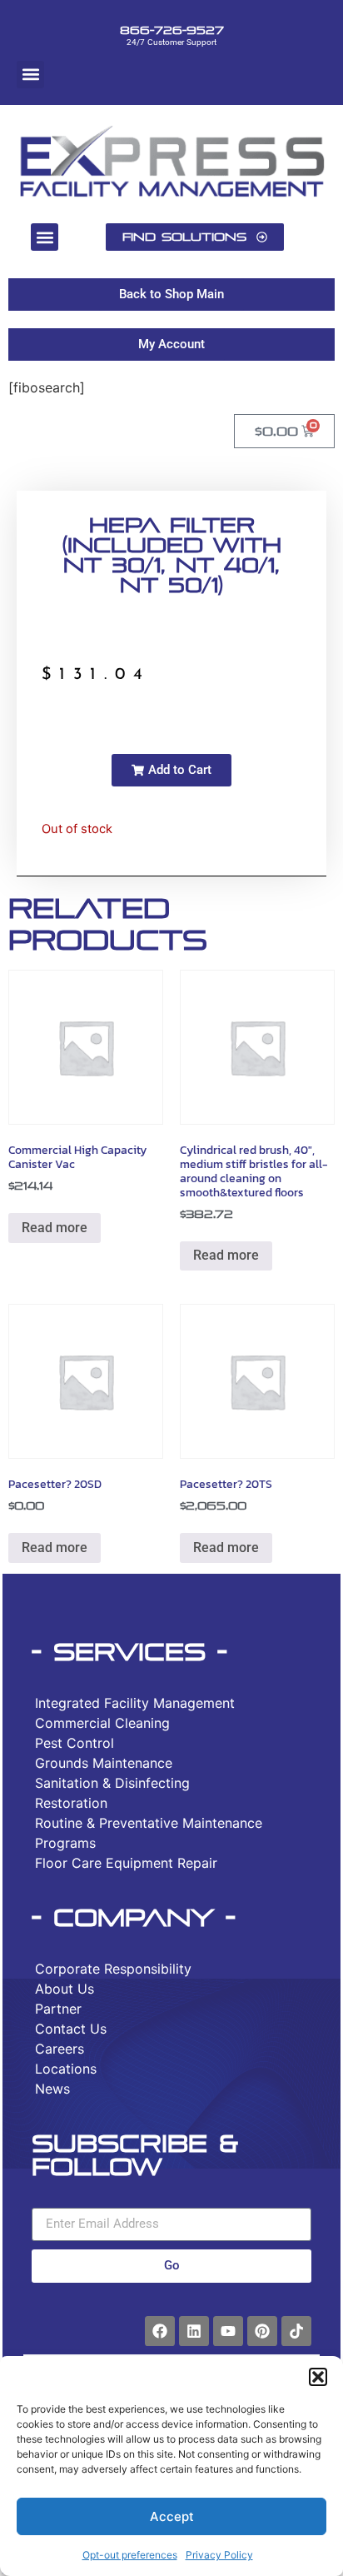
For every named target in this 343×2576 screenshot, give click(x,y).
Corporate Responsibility (113, 1969)
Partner (58, 2009)
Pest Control (75, 1743)
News (52, 2089)
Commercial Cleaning (102, 1723)
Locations (66, 2069)
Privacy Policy (219, 2555)
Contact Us (71, 2029)
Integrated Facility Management (135, 1703)
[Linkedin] (194, 2331)
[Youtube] (228, 2331)
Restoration (71, 1803)
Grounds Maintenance (104, 1763)
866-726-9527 (172, 30)
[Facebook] (160, 2331)
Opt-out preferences (130, 2555)
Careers (60, 2049)
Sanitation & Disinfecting (112, 1783)
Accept (172, 2516)
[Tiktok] (296, 2331)
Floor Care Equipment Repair (126, 1863)
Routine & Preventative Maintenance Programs (149, 1833)
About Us (65, 1989)
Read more (55, 1228)
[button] (318, 2377)
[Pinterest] (262, 2331)
